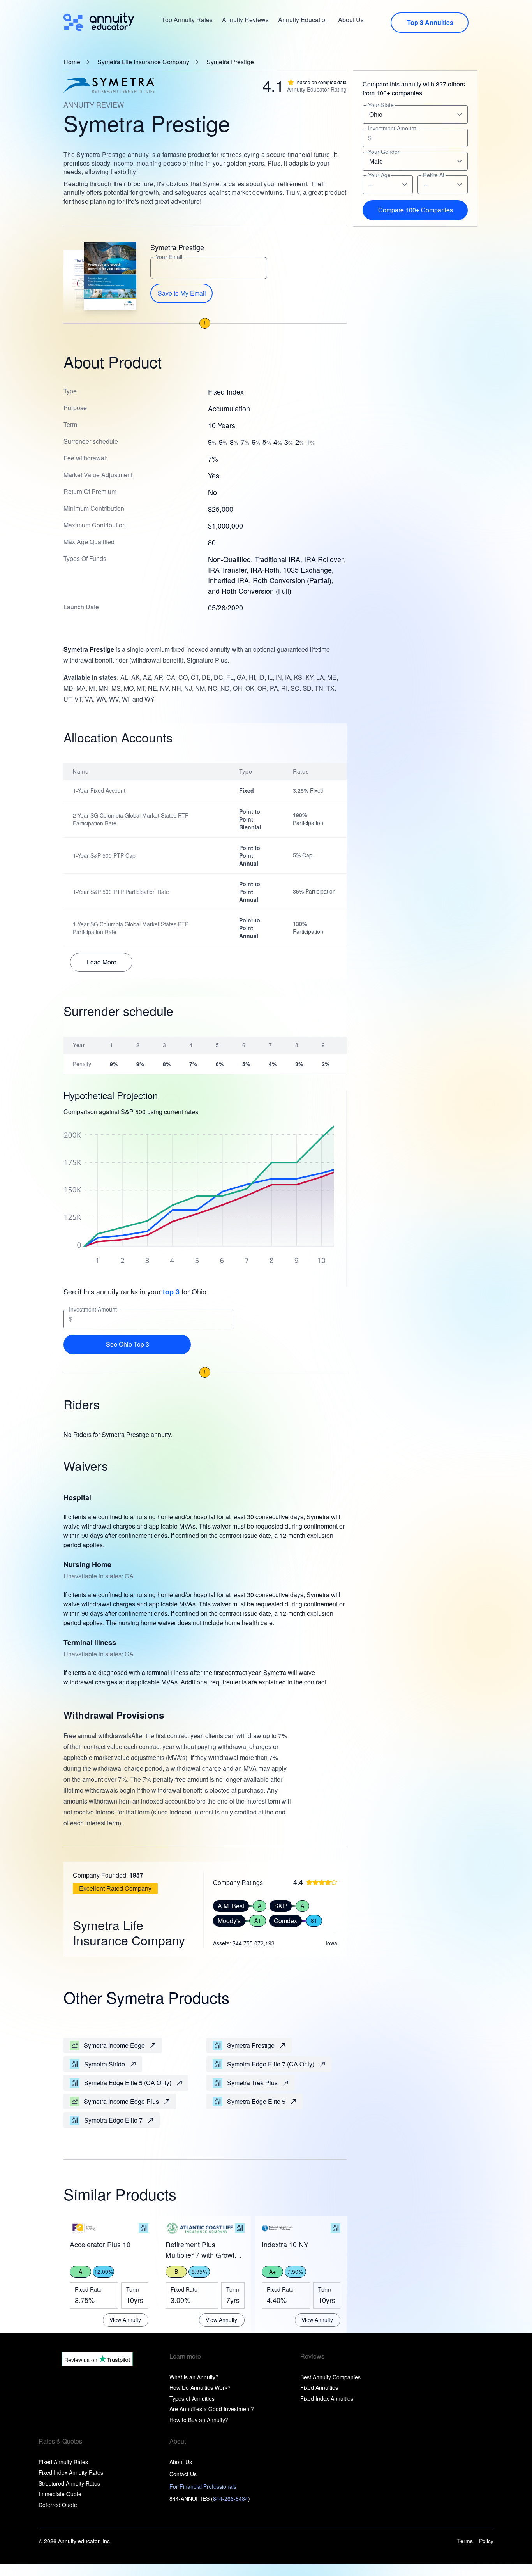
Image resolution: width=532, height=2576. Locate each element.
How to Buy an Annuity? (199, 2420)
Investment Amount (93, 1309)
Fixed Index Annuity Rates (71, 2472)
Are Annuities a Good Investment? (212, 2409)
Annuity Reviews (245, 20)
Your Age (379, 175)
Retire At (434, 175)
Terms (465, 2541)
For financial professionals (203, 2486)
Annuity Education (303, 20)
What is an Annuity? (194, 2377)
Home (72, 62)
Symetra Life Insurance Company (143, 62)
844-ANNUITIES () (210, 2498)
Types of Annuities (192, 2398)
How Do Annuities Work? (200, 2387)
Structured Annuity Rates (69, 2483)
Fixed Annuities (319, 2387)
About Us (351, 20)
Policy (486, 2541)
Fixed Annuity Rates (63, 2462)
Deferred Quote (58, 2505)
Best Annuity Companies (330, 2377)
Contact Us (183, 2474)
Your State (381, 105)
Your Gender (384, 152)
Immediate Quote (60, 2494)
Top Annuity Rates (187, 20)
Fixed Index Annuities (327, 2398)
